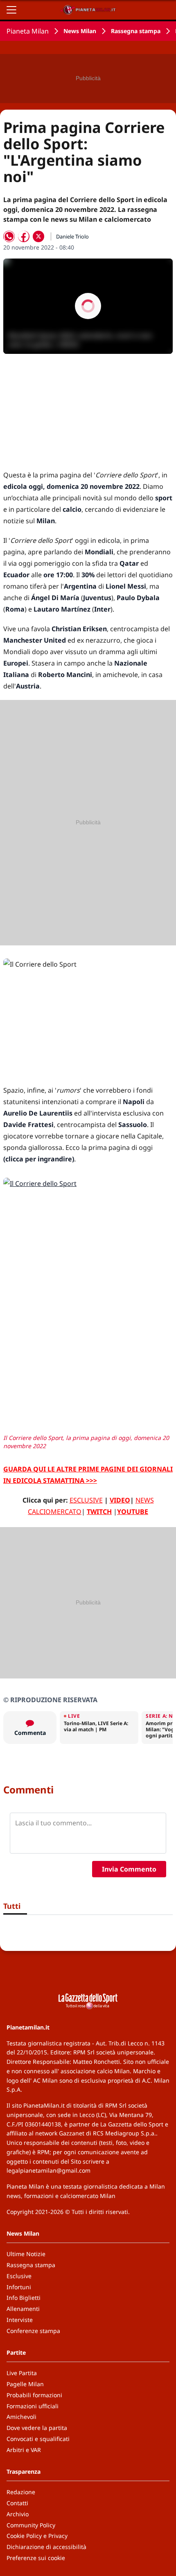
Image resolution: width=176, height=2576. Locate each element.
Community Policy (31, 2525)
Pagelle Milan (25, 2384)
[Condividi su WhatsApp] (9, 236)
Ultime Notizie (26, 2254)
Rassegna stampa (136, 31)
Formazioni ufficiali (33, 2406)
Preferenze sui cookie (36, 2558)
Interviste (20, 2320)
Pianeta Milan (28, 31)
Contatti (17, 2503)
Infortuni (19, 2287)
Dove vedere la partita (37, 2428)
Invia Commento (129, 1869)
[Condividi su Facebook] (24, 236)
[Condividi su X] (38, 236)
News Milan (80, 31)
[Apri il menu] (11, 10)
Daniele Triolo (72, 236)
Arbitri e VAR (24, 2450)
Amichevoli (21, 2417)
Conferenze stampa (33, 2331)
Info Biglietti (24, 2298)
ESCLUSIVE (86, 1500)
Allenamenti (23, 2309)
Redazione (21, 2492)
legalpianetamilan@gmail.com (49, 2170)
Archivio (18, 2514)
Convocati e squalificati (38, 2439)
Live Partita (22, 2373)
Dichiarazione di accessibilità (46, 2547)
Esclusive (19, 2276)
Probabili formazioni (34, 2395)
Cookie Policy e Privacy (37, 2536)
